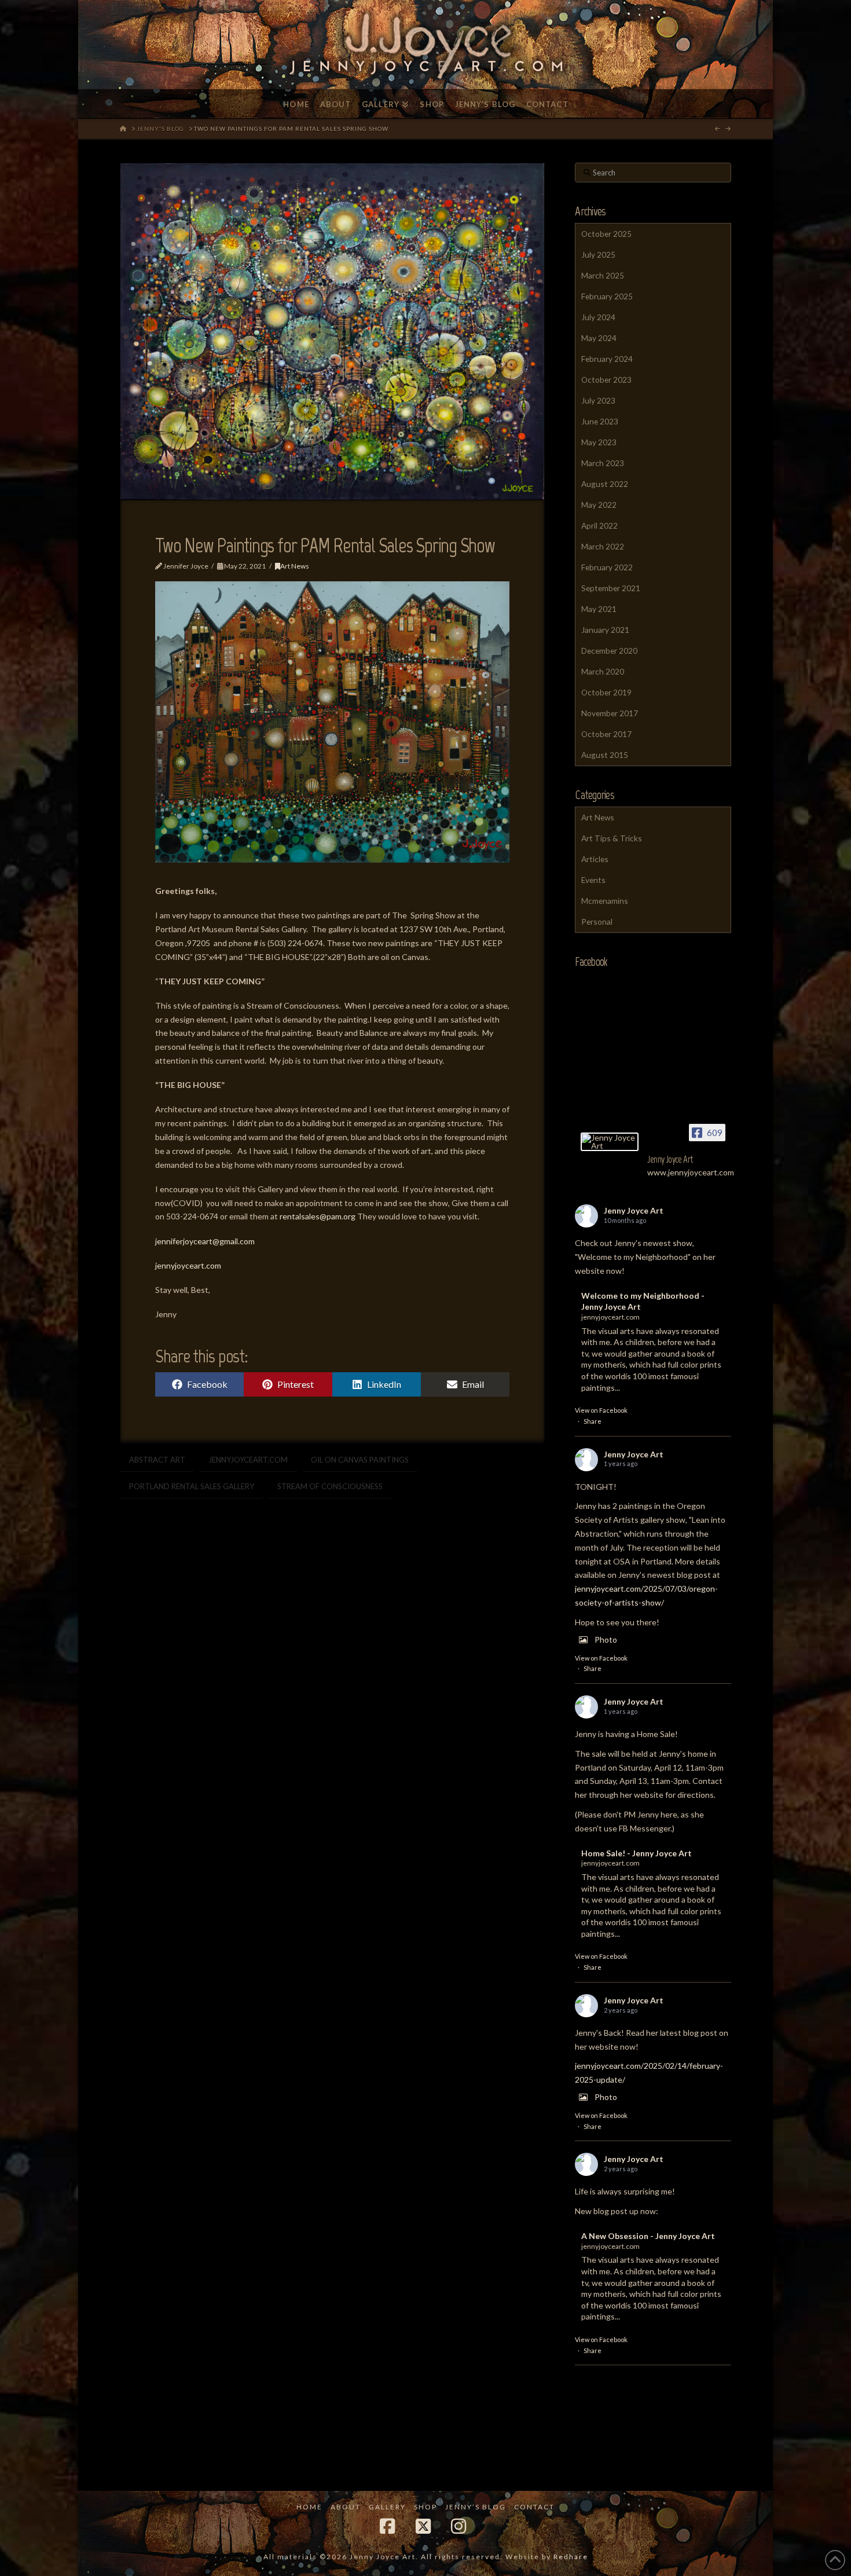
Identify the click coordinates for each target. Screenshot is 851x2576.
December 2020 (609, 651)
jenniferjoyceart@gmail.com (205, 1241)
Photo (606, 1639)
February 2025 (607, 296)
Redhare (571, 2557)
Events (593, 880)
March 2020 (603, 671)
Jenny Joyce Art (634, 1210)
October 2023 (606, 380)
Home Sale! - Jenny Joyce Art (637, 1853)
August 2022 (605, 484)
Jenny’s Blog (476, 2507)
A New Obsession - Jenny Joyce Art (648, 2236)
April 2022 (599, 525)
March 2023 (603, 463)
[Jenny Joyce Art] (610, 1142)
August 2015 (605, 755)
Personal (597, 921)
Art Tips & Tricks (612, 838)
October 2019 (606, 692)
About (346, 2507)
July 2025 (598, 254)
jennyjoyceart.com (188, 1265)
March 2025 (603, 275)
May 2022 (599, 505)
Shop (425, 2507)
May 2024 (599, 338)
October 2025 (606, 234)
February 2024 (607, 359)
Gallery (387, 2507)
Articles (595, 859)
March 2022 (603, 546)
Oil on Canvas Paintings (360, 1460)
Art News (295, 566)
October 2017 (606, 734)
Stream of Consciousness (330, 1486)
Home (309, 2507)
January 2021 (605, 630)
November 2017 (610, 713)
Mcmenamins (605, 901)
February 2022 (607, 567)
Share (593, 1421)
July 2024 (598, 317)
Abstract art (157, 1460)
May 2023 (599, 442)
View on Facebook (601, 1410)
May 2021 (599, 609)
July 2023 (598, 400)
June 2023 (600, 421)
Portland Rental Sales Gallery (192, 1486)
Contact (534, 2507)
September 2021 (611, 588)
